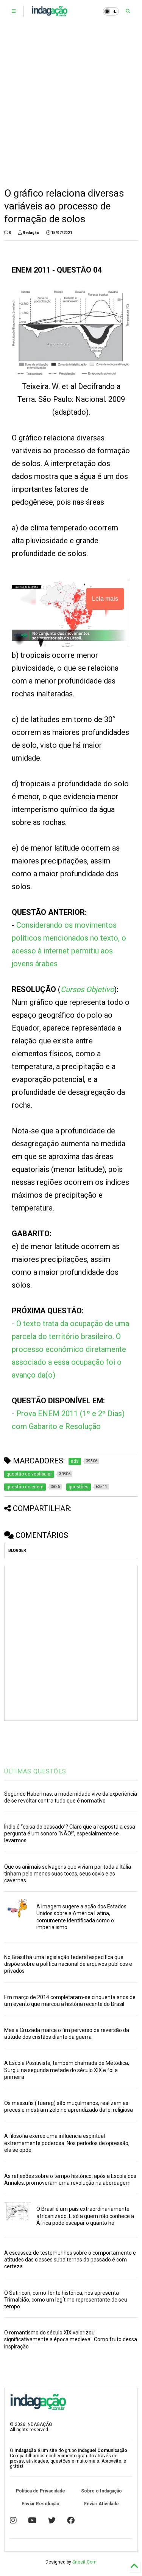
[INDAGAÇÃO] (49, 14)
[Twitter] (52, 2520)
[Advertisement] (71, 105)
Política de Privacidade (41, 2491)
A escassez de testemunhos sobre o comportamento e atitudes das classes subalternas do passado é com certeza (70, 2260)
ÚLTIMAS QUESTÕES (35, 1771)
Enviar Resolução (41, 2504)
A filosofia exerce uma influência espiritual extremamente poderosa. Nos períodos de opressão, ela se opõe (67, 2143)
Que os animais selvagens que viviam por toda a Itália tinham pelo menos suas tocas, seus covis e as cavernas (68, 1874)
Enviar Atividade (101, 2504)
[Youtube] (32, 2520)
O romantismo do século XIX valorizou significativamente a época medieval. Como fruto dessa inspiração (71, 2339)
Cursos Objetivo (87, 989)
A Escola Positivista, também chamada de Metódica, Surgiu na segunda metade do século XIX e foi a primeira (67, 2070)
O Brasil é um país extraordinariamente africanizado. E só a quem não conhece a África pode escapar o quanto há (85, 2216)
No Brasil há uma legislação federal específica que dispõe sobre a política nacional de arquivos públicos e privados (68, 1964)
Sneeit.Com (84, 2562)
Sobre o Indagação (101, 2491)
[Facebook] (71, 2520)
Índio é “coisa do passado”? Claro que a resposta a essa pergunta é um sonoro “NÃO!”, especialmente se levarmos (70, 1834)
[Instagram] (13, 2520)
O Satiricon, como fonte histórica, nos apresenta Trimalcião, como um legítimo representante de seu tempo (66, 2300)
